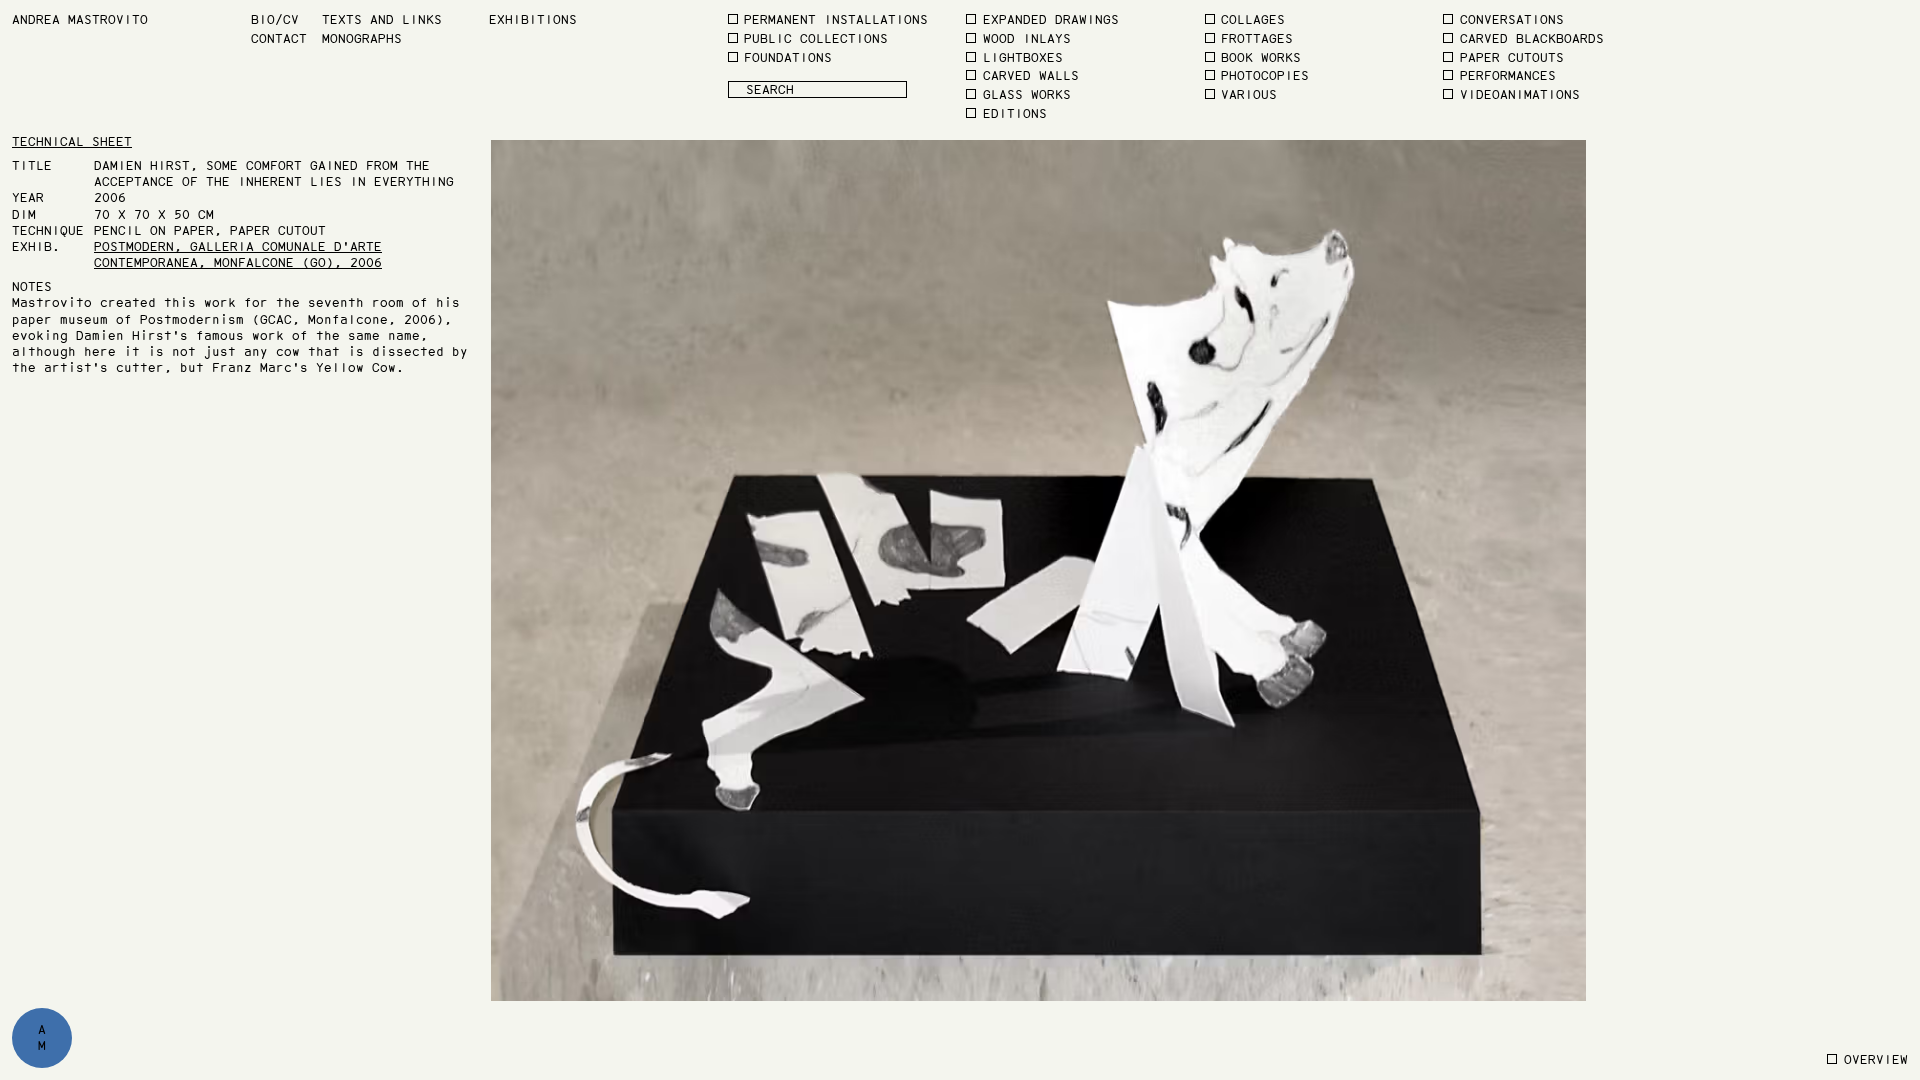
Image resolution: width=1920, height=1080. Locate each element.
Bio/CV (275, 19)
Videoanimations (1520, 94)
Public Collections (816, 38)
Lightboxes (1023, 57)
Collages (1253, 19)
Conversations (1512, 19)
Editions (1015, 113)
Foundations (788, 57)
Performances (1508, 75)
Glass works (1027, 94)
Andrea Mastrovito (80, 19)
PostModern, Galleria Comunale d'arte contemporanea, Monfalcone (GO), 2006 (238, 254)
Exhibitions (533, 19)
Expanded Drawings (1051, 19)
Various (1249, 94)
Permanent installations (836, 19)
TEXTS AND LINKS (382, 19)
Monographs (362, 38)
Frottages (1257, 38)
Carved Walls (1031, 75)
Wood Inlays (1027, 38)
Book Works (1261, 57)
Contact (279, 38)
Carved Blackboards (1532, 38)
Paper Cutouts (1512, 57)
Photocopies (1265, 75)
